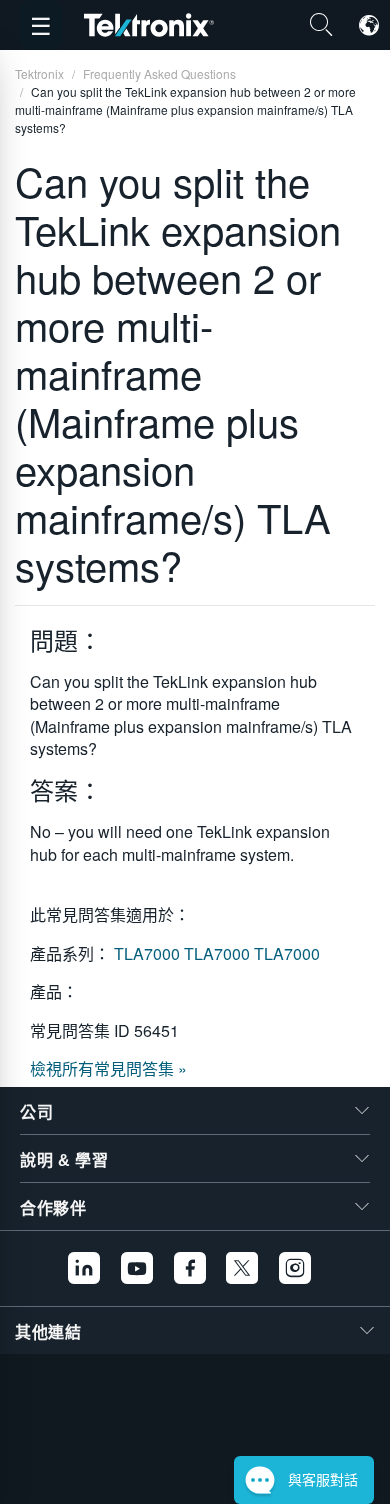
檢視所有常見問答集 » (108, 1068)
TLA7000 (149, 953)
